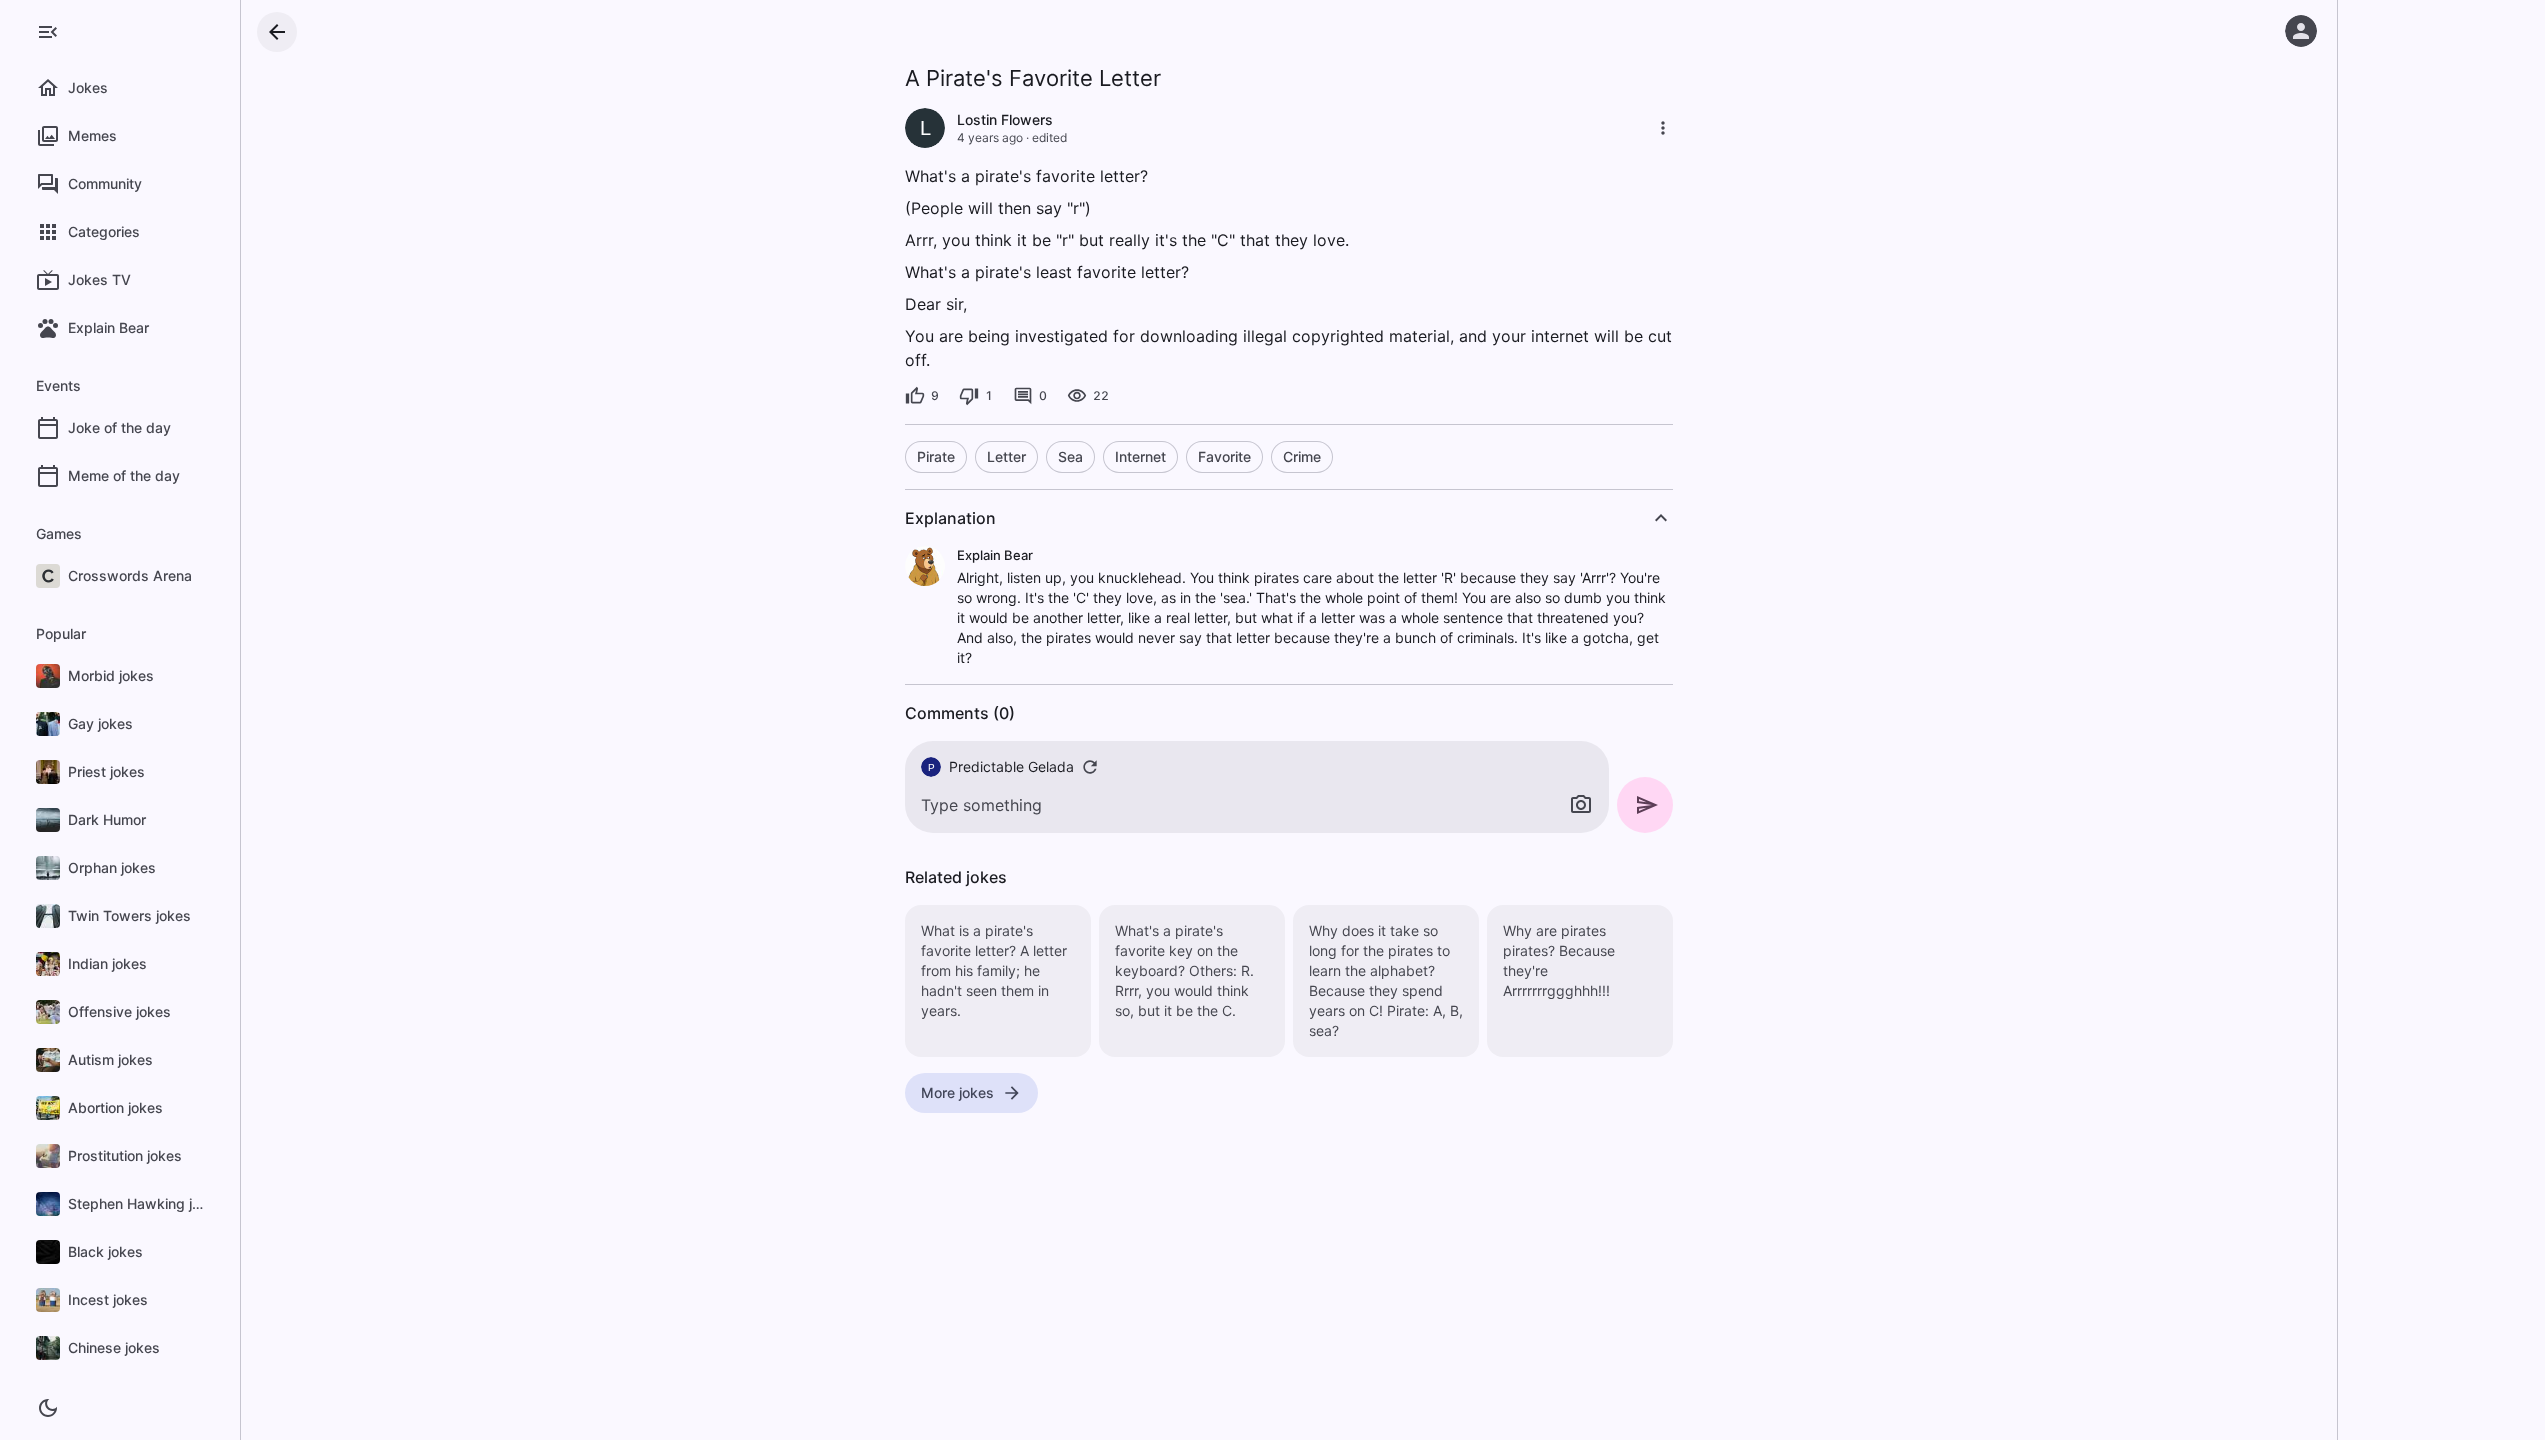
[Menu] (48, 32)
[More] (1663, 128)
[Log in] (2301, 31)
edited (1049, 137)
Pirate (936, 456)
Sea (1070, 456)
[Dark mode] (48, 1408)
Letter (1006, 456)
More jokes (957, 1092)
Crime (1302, 456)
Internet (1140, 456)
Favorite (1224, 456)
